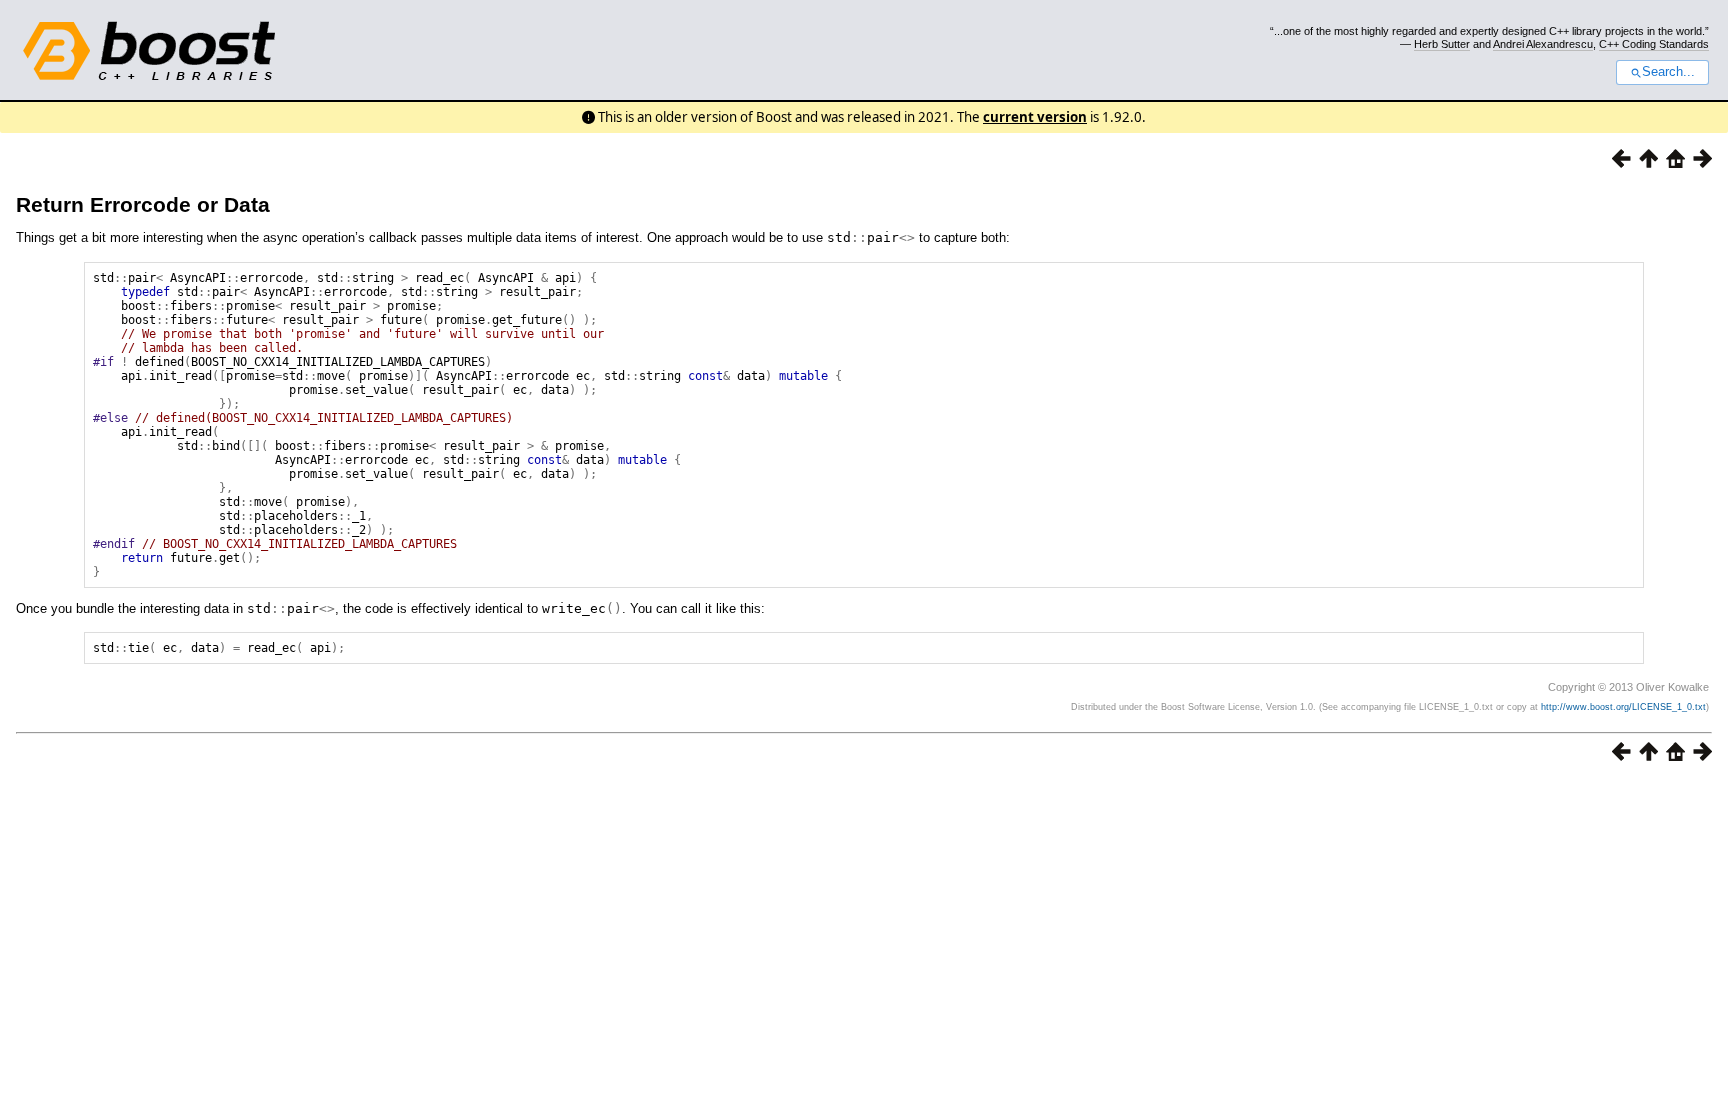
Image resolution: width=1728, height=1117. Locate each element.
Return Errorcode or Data (143, 204)
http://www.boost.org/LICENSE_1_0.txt (1623, 707)
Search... (1668, 72)
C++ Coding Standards (1654, 44)
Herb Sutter (1442, 44)
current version (1035, 117)
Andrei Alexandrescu (1543, 44)
